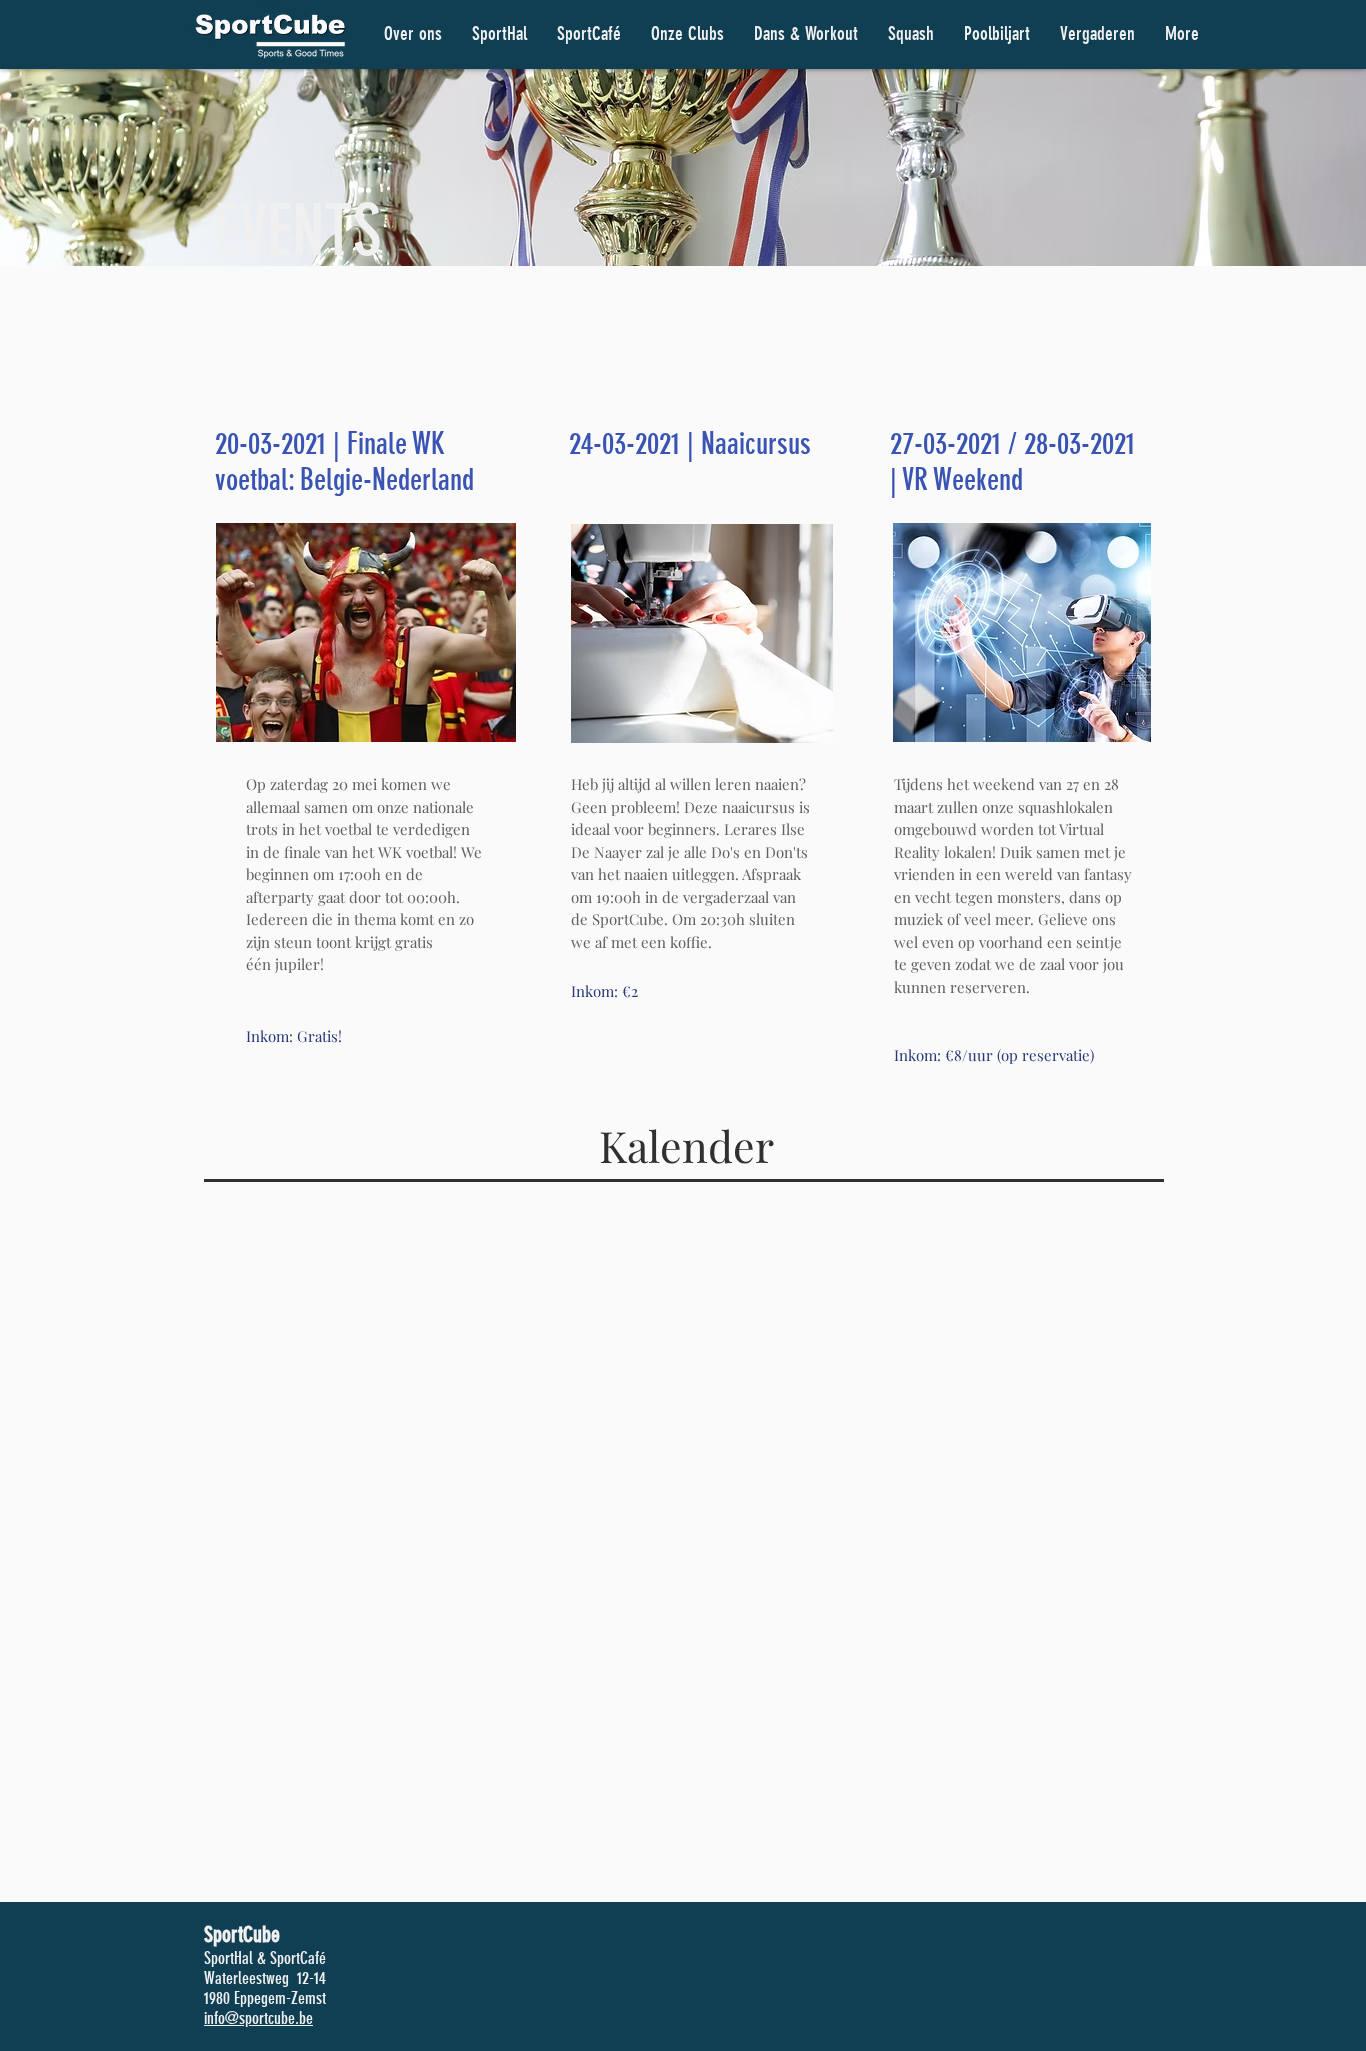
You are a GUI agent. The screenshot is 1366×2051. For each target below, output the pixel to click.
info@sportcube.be (258, 2018)
